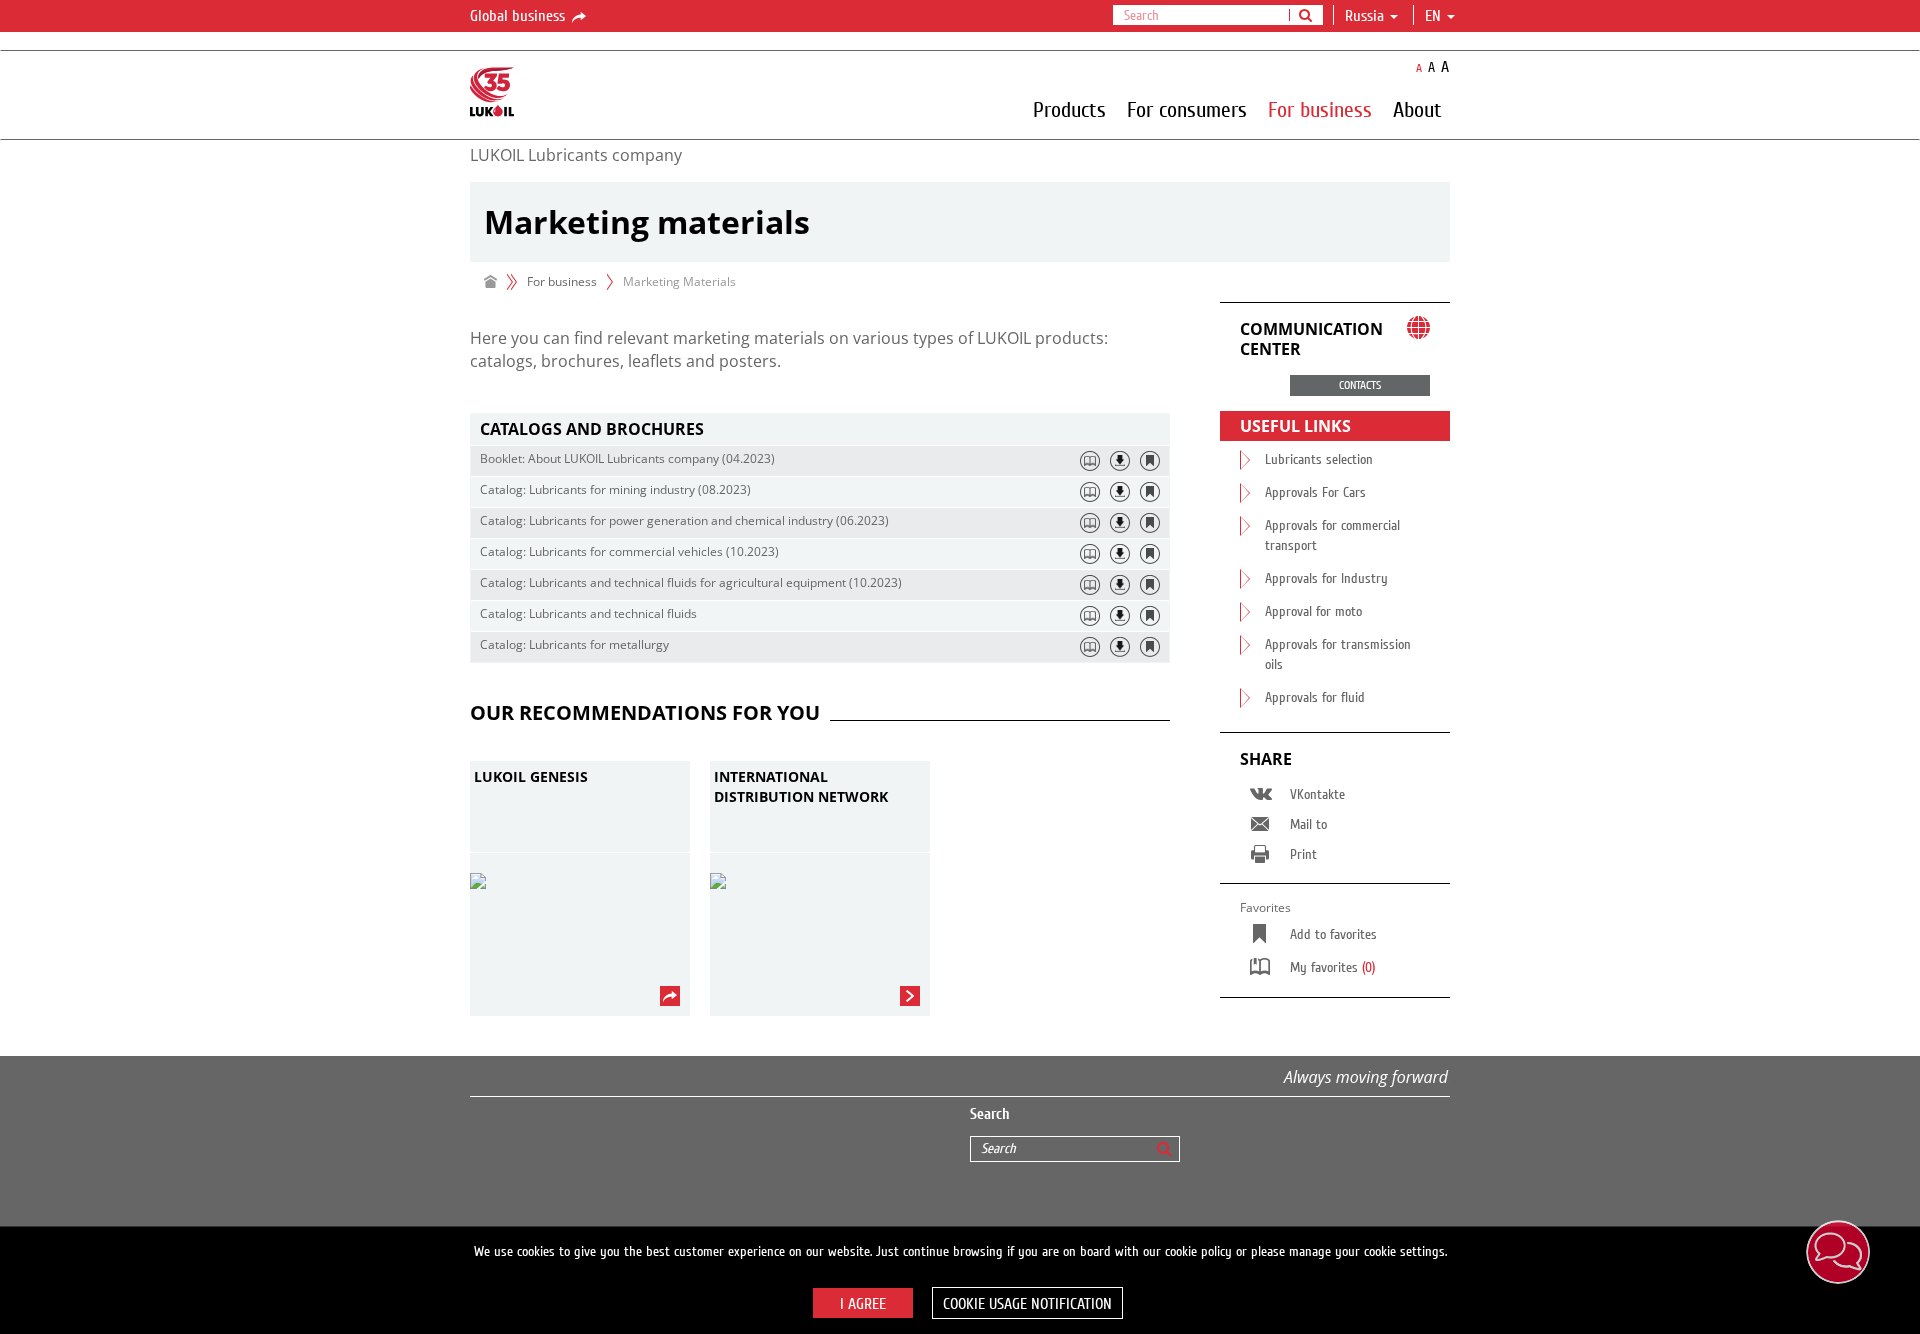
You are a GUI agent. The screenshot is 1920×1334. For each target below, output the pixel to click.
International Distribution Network (801, 786)
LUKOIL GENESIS (531, 776)
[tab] (820, 429)
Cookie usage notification (1027, 1304)
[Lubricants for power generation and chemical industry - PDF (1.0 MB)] (1120, 523)
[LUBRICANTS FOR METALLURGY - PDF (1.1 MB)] (1120, 647)
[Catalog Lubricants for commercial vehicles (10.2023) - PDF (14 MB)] (1120, 554)
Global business (519, 16)
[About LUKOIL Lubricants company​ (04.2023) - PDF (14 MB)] (1120, 461)
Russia (1364, 16)
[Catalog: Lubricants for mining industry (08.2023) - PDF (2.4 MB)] (1120, 492)
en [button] (1435, 16)
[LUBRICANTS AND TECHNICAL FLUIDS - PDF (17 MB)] (1120, 616)
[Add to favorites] (1150, 461)
